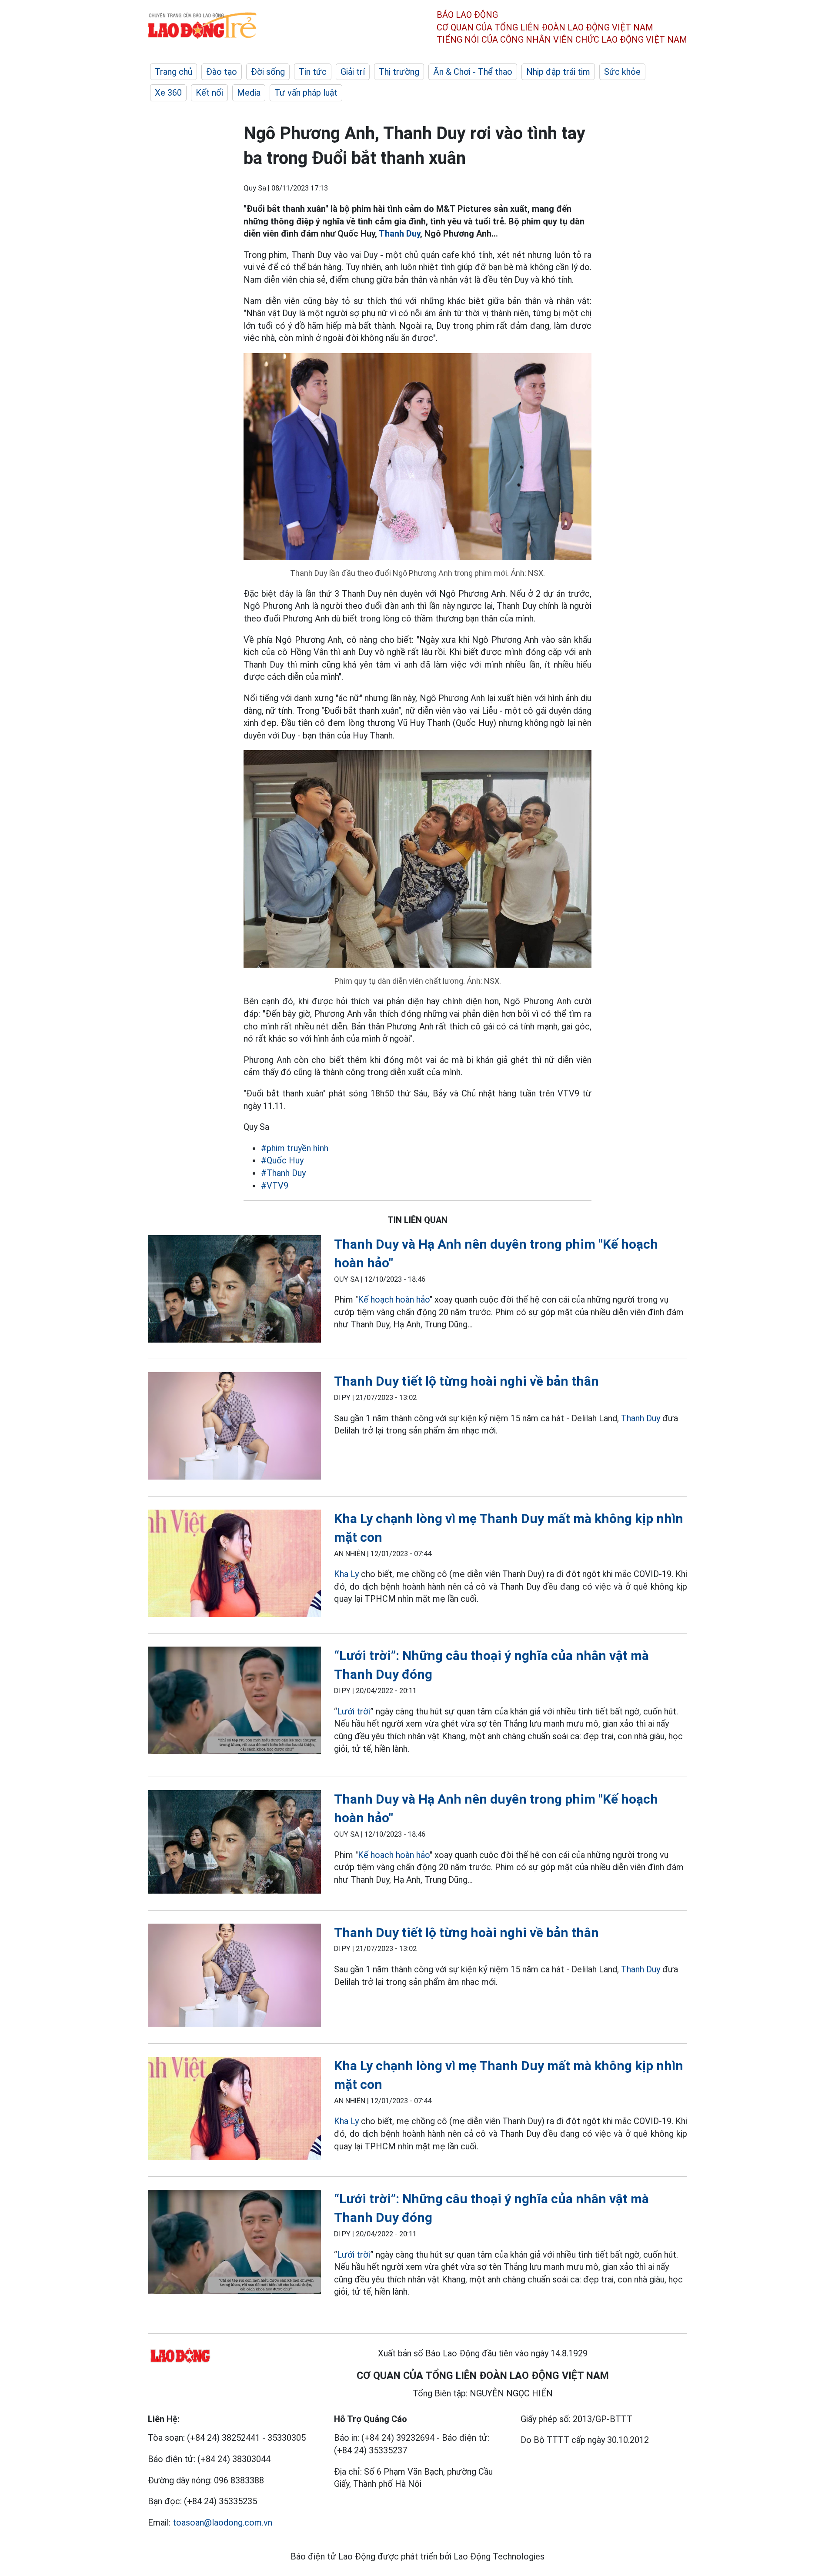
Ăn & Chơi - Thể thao (473, 72)
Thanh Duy (399, 234)
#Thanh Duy (283, 1173)
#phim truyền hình (295, 1148)
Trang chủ (174, 72)
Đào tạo (222, 72)
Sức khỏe (622, 72)
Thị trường (399, 72)
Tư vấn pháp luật (306, 93)
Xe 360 (168, 93)
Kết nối (209, 93)
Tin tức (313, 72)
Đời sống (268, 72)
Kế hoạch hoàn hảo (394, 1300)
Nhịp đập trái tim (558, 72)
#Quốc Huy (282, 1160)
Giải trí (353, 72)
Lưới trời (354, 1711)
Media (249, 93)
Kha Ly (346, 1574)
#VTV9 (275, 1186)
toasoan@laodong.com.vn (222, 2523)
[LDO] (234, 1291)
